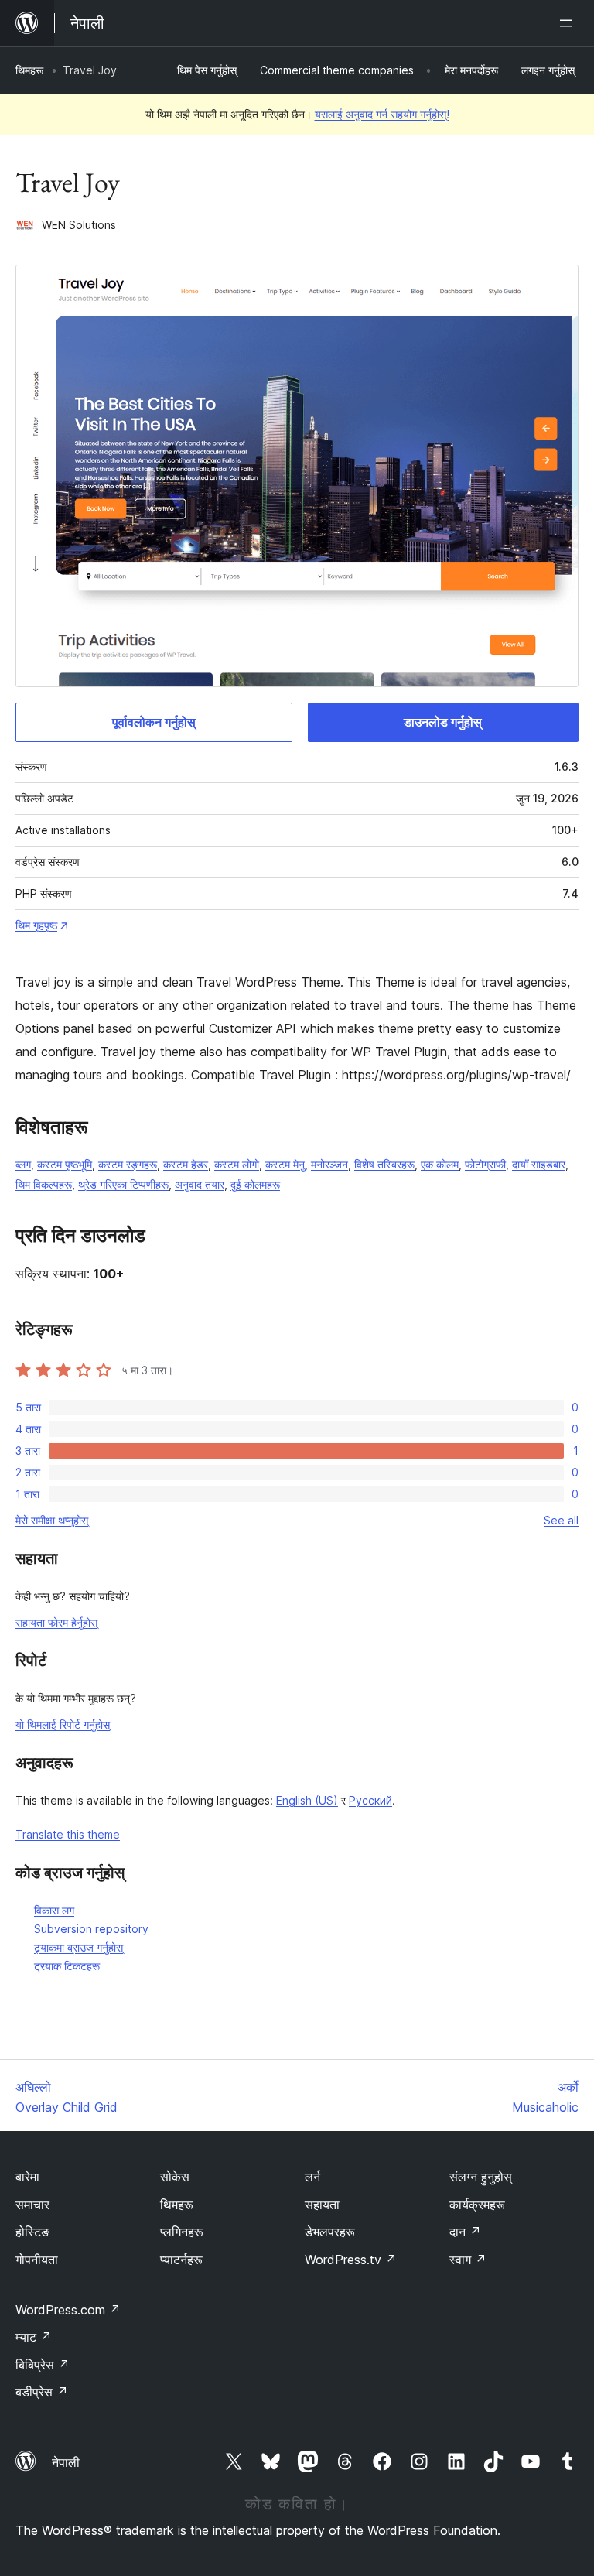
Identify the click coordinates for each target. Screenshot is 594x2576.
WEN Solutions (79, 225)
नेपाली (66, 2462)
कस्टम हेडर (186, 1164)
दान (465, 2232)
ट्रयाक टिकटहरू (67, 1966)
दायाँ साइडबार (539, 1164)
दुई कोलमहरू (255, 1184)
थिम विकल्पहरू (44, 1184)
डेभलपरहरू (330, 2232)
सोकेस (175, 2177)
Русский (370, 1800)
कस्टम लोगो (237, 1164)
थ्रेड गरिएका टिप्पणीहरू (123, 1184)
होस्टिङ (32, 2232)
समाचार (32, 2205)
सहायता (322, 2205)
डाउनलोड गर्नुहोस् (443, 722)
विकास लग (54, 1910)
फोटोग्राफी (485, 1164)
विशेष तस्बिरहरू (384, 1164)
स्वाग (468, 2260)
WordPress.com (68, 2310)
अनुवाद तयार (200, 1184)
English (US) (307, 1800)
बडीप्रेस (42, 2392)
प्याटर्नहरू (181, 2260)
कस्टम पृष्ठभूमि (65, 1164)
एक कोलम (440, 1164)
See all (561, 1520)
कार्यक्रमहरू (477, 2205)
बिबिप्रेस (43, 2365)
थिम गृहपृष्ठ (36, 925)
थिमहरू (29, 70)
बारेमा (27, 2177)
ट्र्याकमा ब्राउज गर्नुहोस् (79, 1947)
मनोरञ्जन (329, 1164)
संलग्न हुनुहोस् (481, 2177)
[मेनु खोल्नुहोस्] (569, 23)
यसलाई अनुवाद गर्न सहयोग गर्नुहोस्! (382, 114)
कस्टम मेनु (285, 1164)
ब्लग (23, 1164)
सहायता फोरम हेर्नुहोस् (56, 1622)
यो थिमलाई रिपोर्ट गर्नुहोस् (63, 1724)
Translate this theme (68, 1834)
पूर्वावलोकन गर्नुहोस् (154, 722)
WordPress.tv (351, 2260)
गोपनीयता (37, 2260)
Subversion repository (91, 1929)
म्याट (34, 2337)
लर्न (312, 2177)
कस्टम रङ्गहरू (128, 1164)
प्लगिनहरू (182, 2232)
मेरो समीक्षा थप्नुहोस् (52, 1520)
